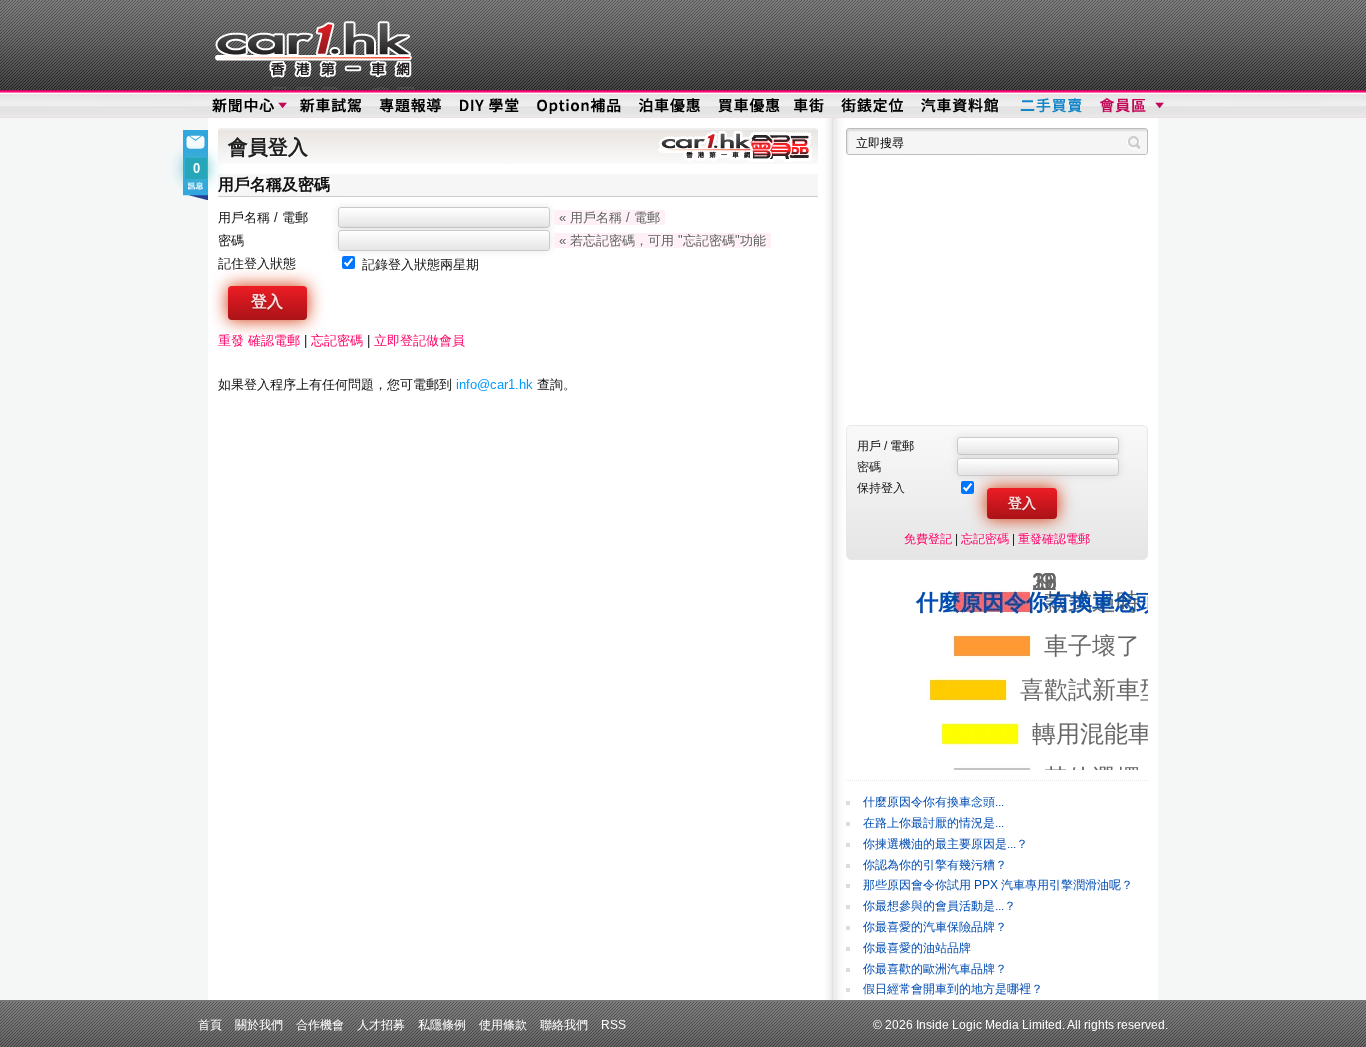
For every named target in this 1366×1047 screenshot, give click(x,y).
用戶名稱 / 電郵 (263, 217)
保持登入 (881, 487)
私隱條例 (442, 1024)
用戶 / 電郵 (885, 445)
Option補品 (581, 106)
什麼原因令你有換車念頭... (933, 802)
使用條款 (503, 1024)
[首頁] (310, 45)
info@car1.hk (494, 384)
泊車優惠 (671, 106)
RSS (613, 1024)
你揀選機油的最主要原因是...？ (945, 844)
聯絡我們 (564, 1024)
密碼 (231, 240)
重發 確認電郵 (259, 340)
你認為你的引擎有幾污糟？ (935, 865)
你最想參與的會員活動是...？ (939, 906)
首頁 (210, 1024)
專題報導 (411, 106)
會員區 (1129, 106)
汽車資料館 (961, 106)
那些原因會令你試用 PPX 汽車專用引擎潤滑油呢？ (998, 885)
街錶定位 (871, 106)
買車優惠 (748, 106)
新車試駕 (332, 106)
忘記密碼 (337, 340)
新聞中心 (243, 106)
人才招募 (381, 1024)
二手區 (1050, 106)
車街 (809, 106)
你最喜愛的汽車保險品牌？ (935, 927)
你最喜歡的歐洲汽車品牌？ (935, 969)
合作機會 (320, 1024)
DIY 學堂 (490, 106)
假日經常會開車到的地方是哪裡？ (953, 989)
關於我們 (259, 1024)
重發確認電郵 (1054, 538)
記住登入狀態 (257, 263)
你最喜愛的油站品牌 (917, 948)
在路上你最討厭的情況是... (933, 823)
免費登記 (928, 538)
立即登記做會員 (419, 340)
